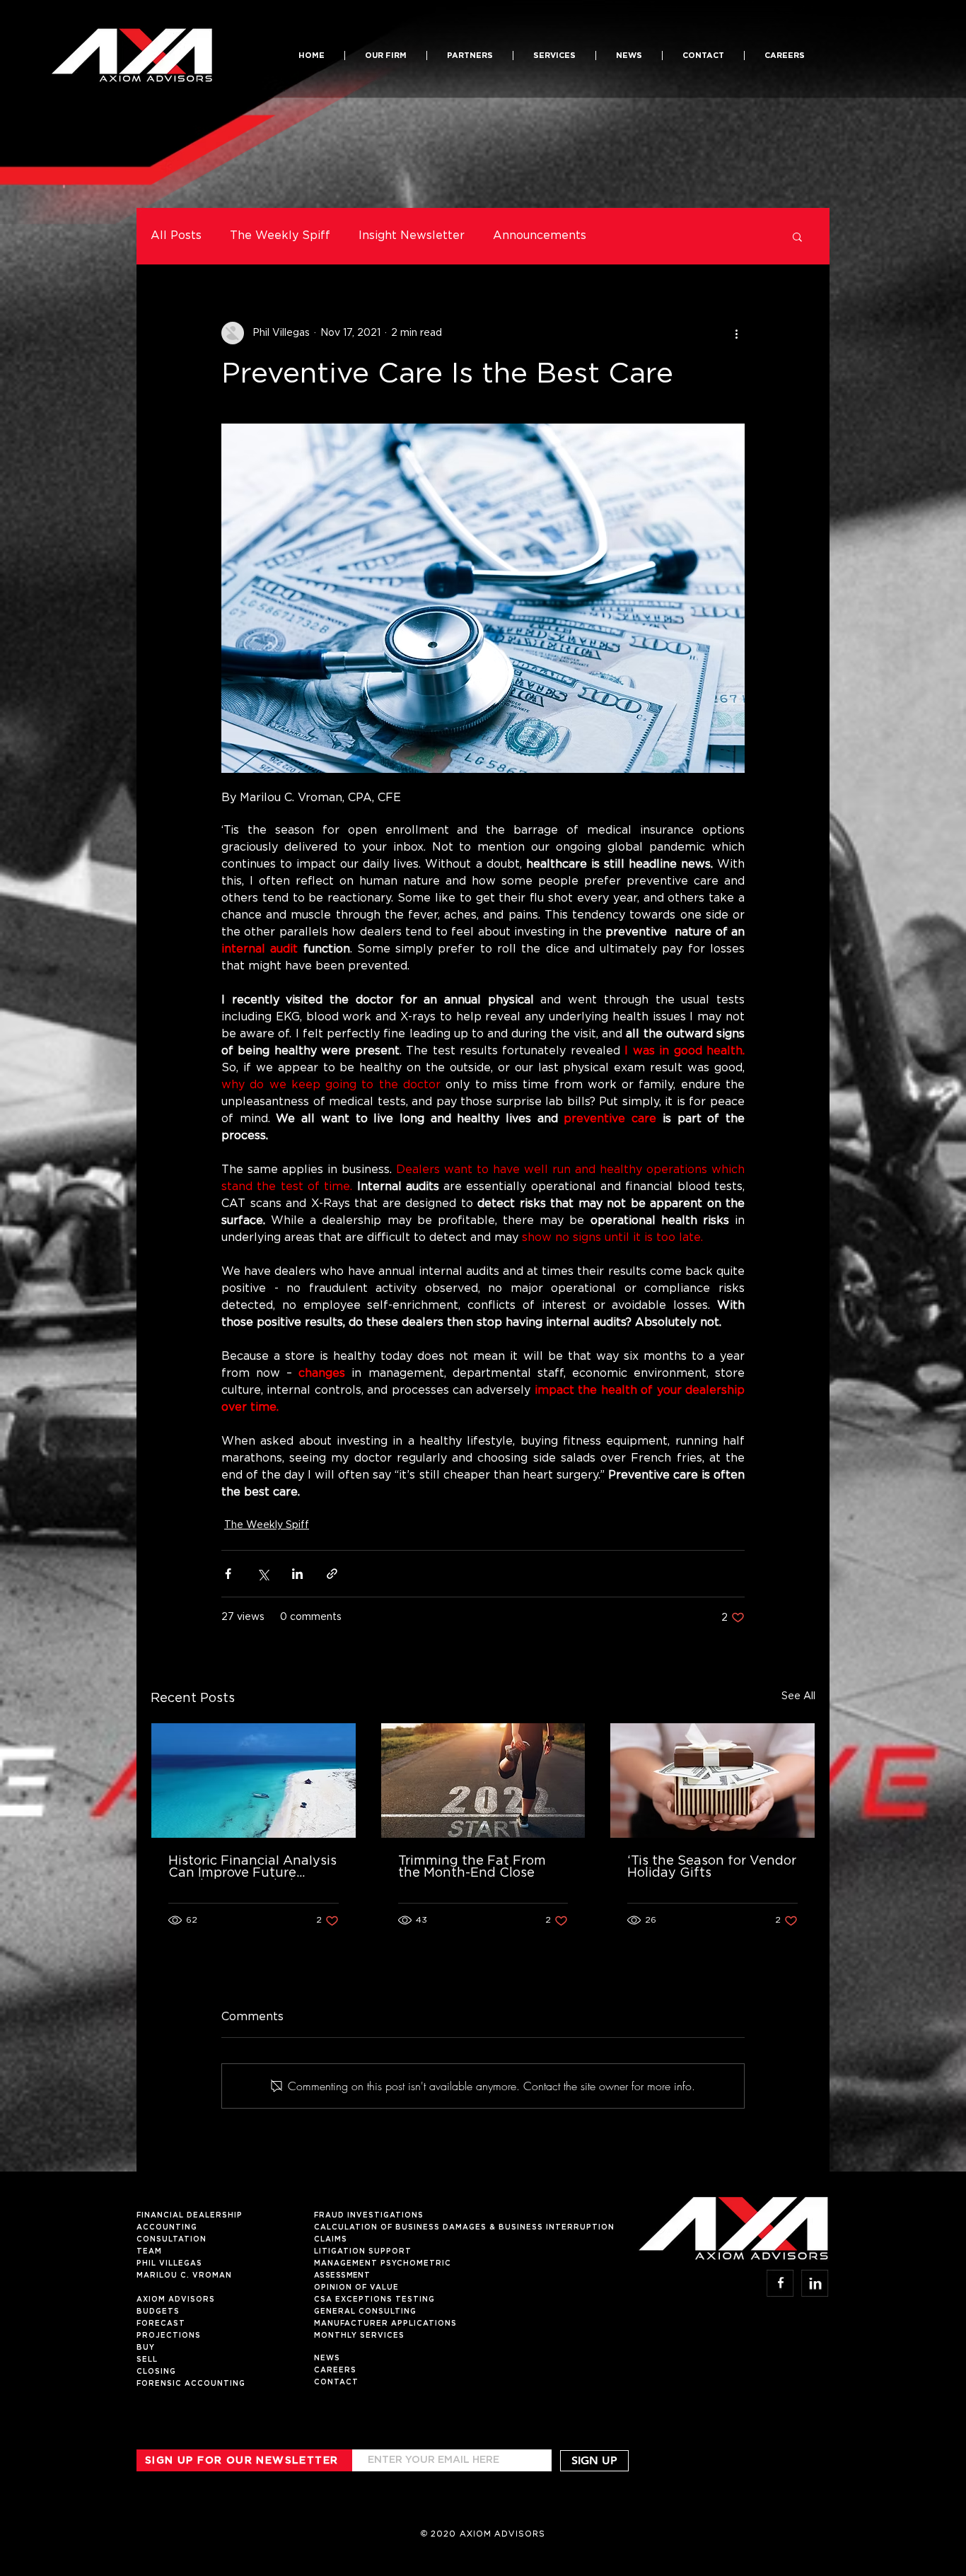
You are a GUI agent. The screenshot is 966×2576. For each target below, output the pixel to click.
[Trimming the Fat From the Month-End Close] (483, 1781)
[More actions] (736, 333)
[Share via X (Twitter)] (263, 1574)
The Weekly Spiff (280, 236)
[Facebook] (780, 2283)
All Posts (176, 236)
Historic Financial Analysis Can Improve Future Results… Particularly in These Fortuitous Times (252, 1867)
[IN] (815, 2283)
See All (798, 1696)
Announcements (540, 236)
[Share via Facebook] (228, 1574)
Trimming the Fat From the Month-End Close (472, 1867)
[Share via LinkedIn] (297, 1574)
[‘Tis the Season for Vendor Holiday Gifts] (712, 1781)
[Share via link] (332, 1574)
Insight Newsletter (412, 236)
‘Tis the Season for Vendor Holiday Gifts (712, 1867)
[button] (470, 56)
